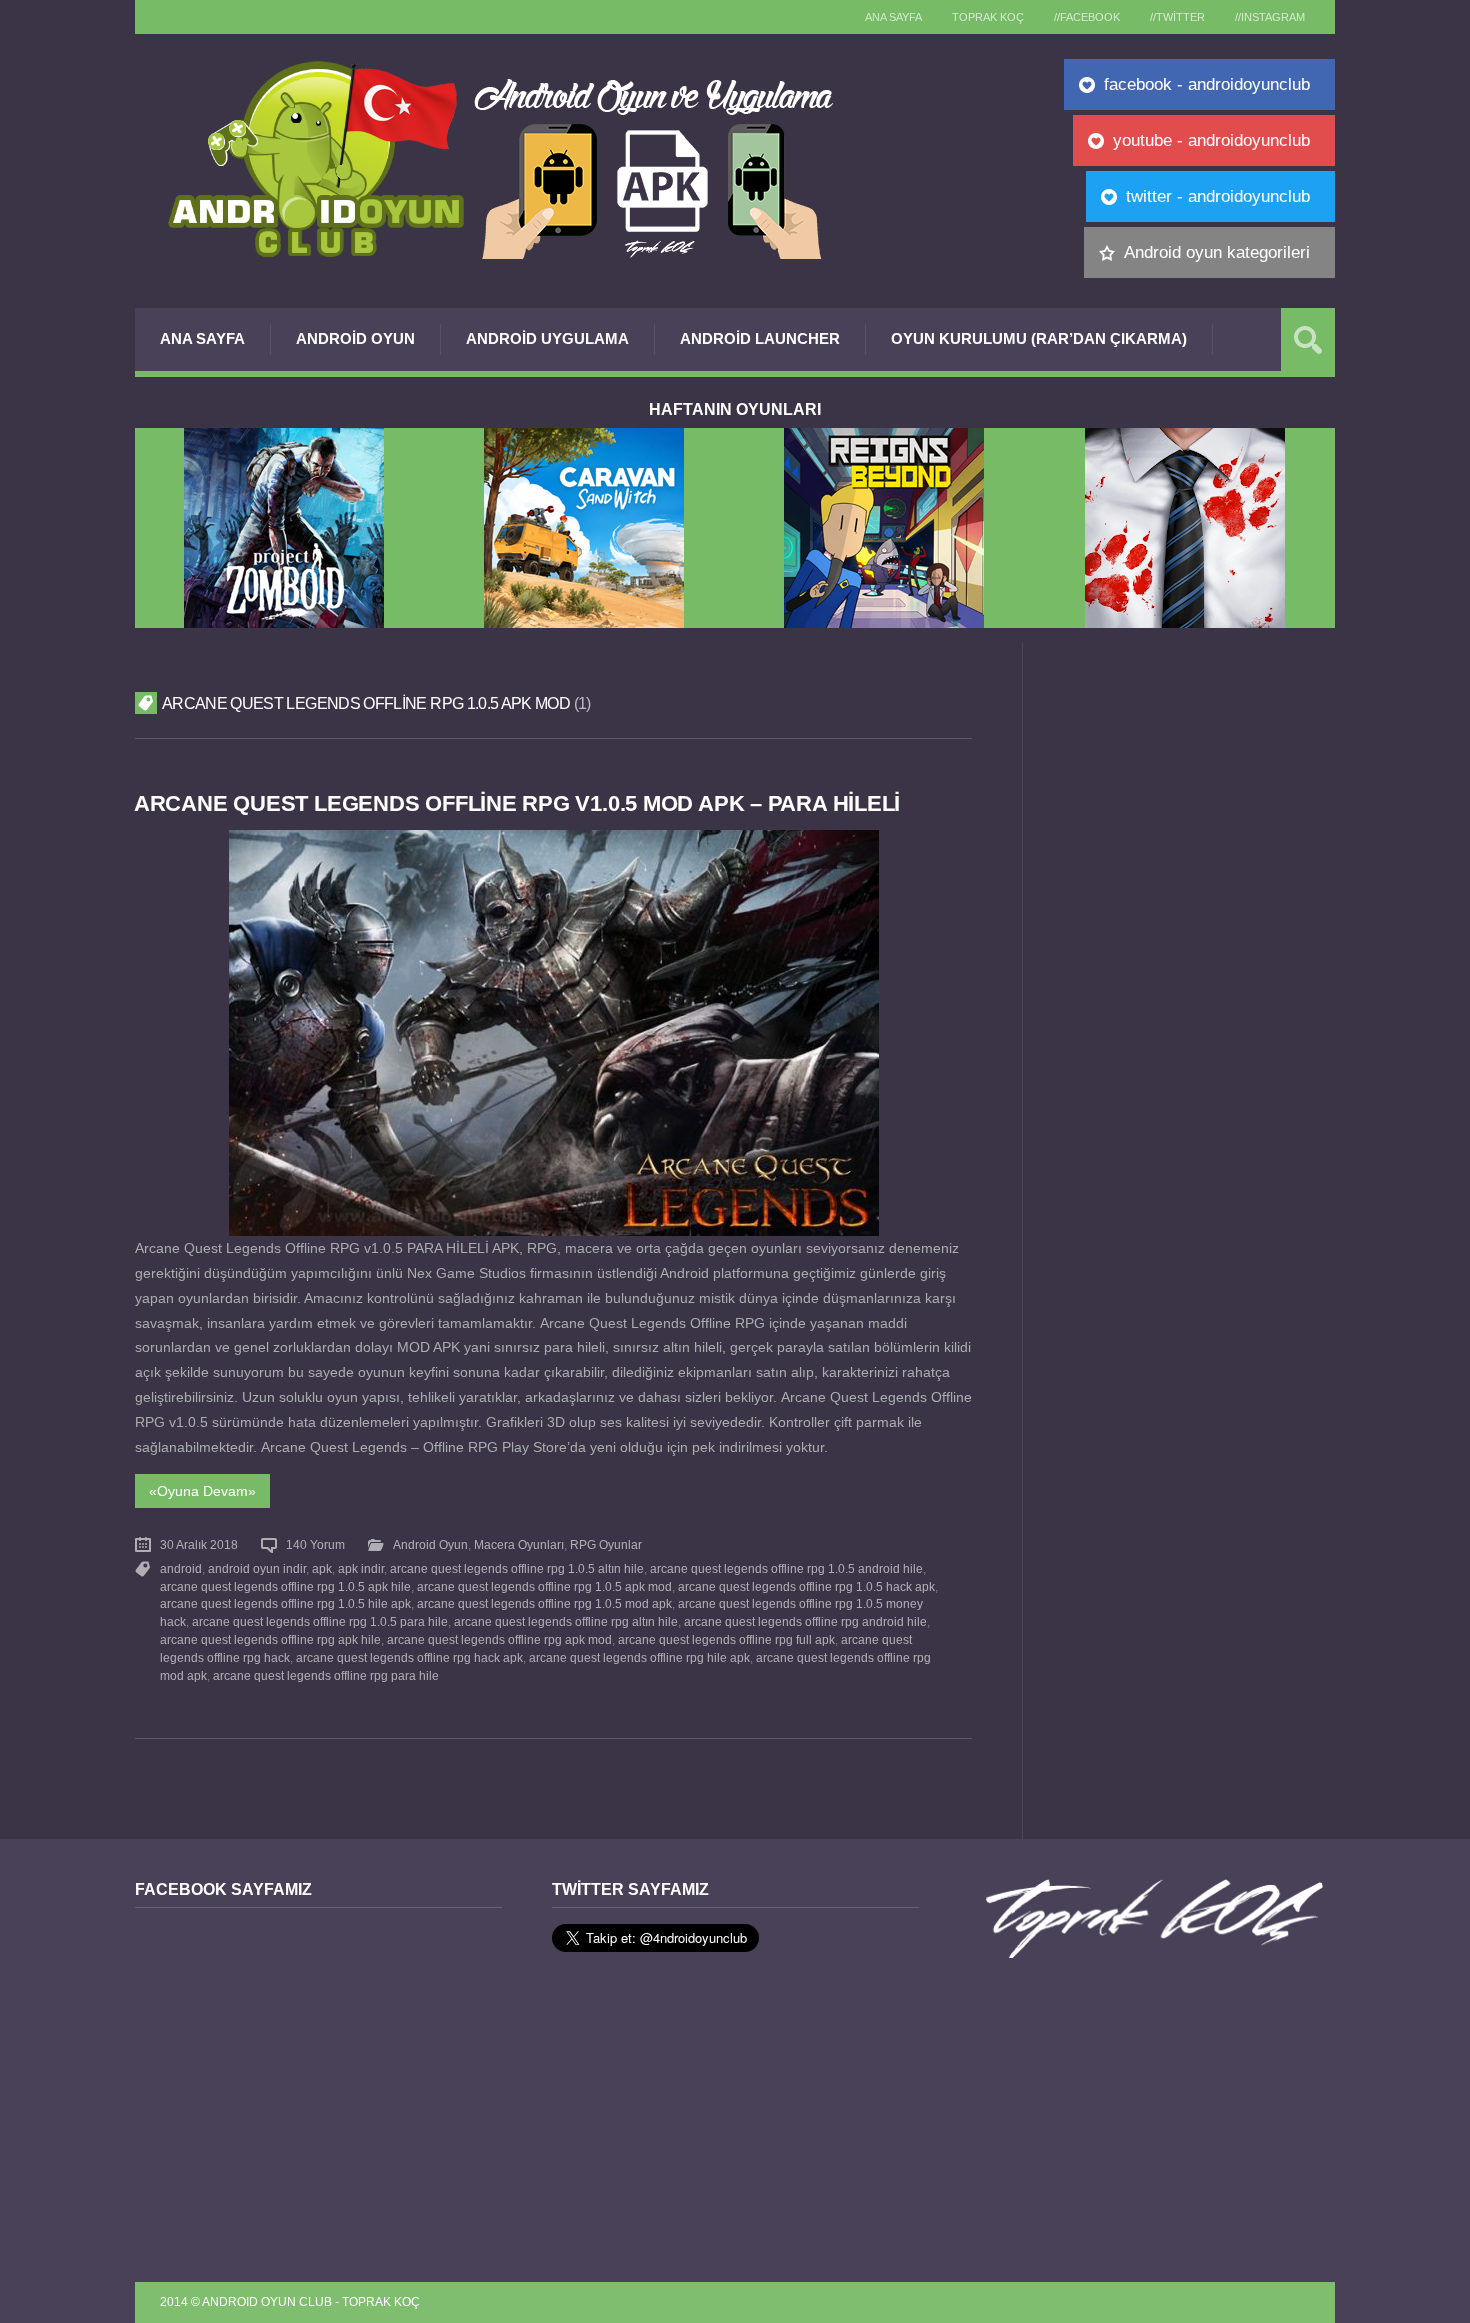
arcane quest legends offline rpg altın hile (566, 1622)
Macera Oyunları (519, 1545)
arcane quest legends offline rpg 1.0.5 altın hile (517, 1569)
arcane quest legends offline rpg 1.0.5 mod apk (544, 1604)
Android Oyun (355, 338)
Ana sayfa (893, 17)
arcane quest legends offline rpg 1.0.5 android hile (786, 1569)
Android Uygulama (547, 338)
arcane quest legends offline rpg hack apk (409, 1658)
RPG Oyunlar (606, 1545)
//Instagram (1270, 17)
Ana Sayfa (202, 338)
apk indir (361, 1569)
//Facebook (1087, 17)
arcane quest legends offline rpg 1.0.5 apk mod (544, 1587)
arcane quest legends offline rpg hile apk (639, 1658)
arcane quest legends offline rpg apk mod (499, 1640)
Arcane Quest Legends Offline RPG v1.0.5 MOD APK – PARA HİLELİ (517, 803)
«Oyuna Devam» (202, 1491)
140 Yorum (315, 1545)
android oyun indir (257, 1569)
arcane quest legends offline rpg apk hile (270, 1640)
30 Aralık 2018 (199, 1545)
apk (322, 1569)
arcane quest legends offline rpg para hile (326, 1676)
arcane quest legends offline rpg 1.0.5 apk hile (285, 1587)
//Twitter (1177, 17)
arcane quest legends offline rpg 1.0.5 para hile (320, 1622)
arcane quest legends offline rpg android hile (805, 1622)
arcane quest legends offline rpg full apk (726, 1640)
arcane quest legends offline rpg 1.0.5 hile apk (285, 1604)
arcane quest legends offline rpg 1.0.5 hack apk (806, 1587)
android (181, 1569)
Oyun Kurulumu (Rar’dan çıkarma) (1039, 338)
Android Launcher (760, 338)
